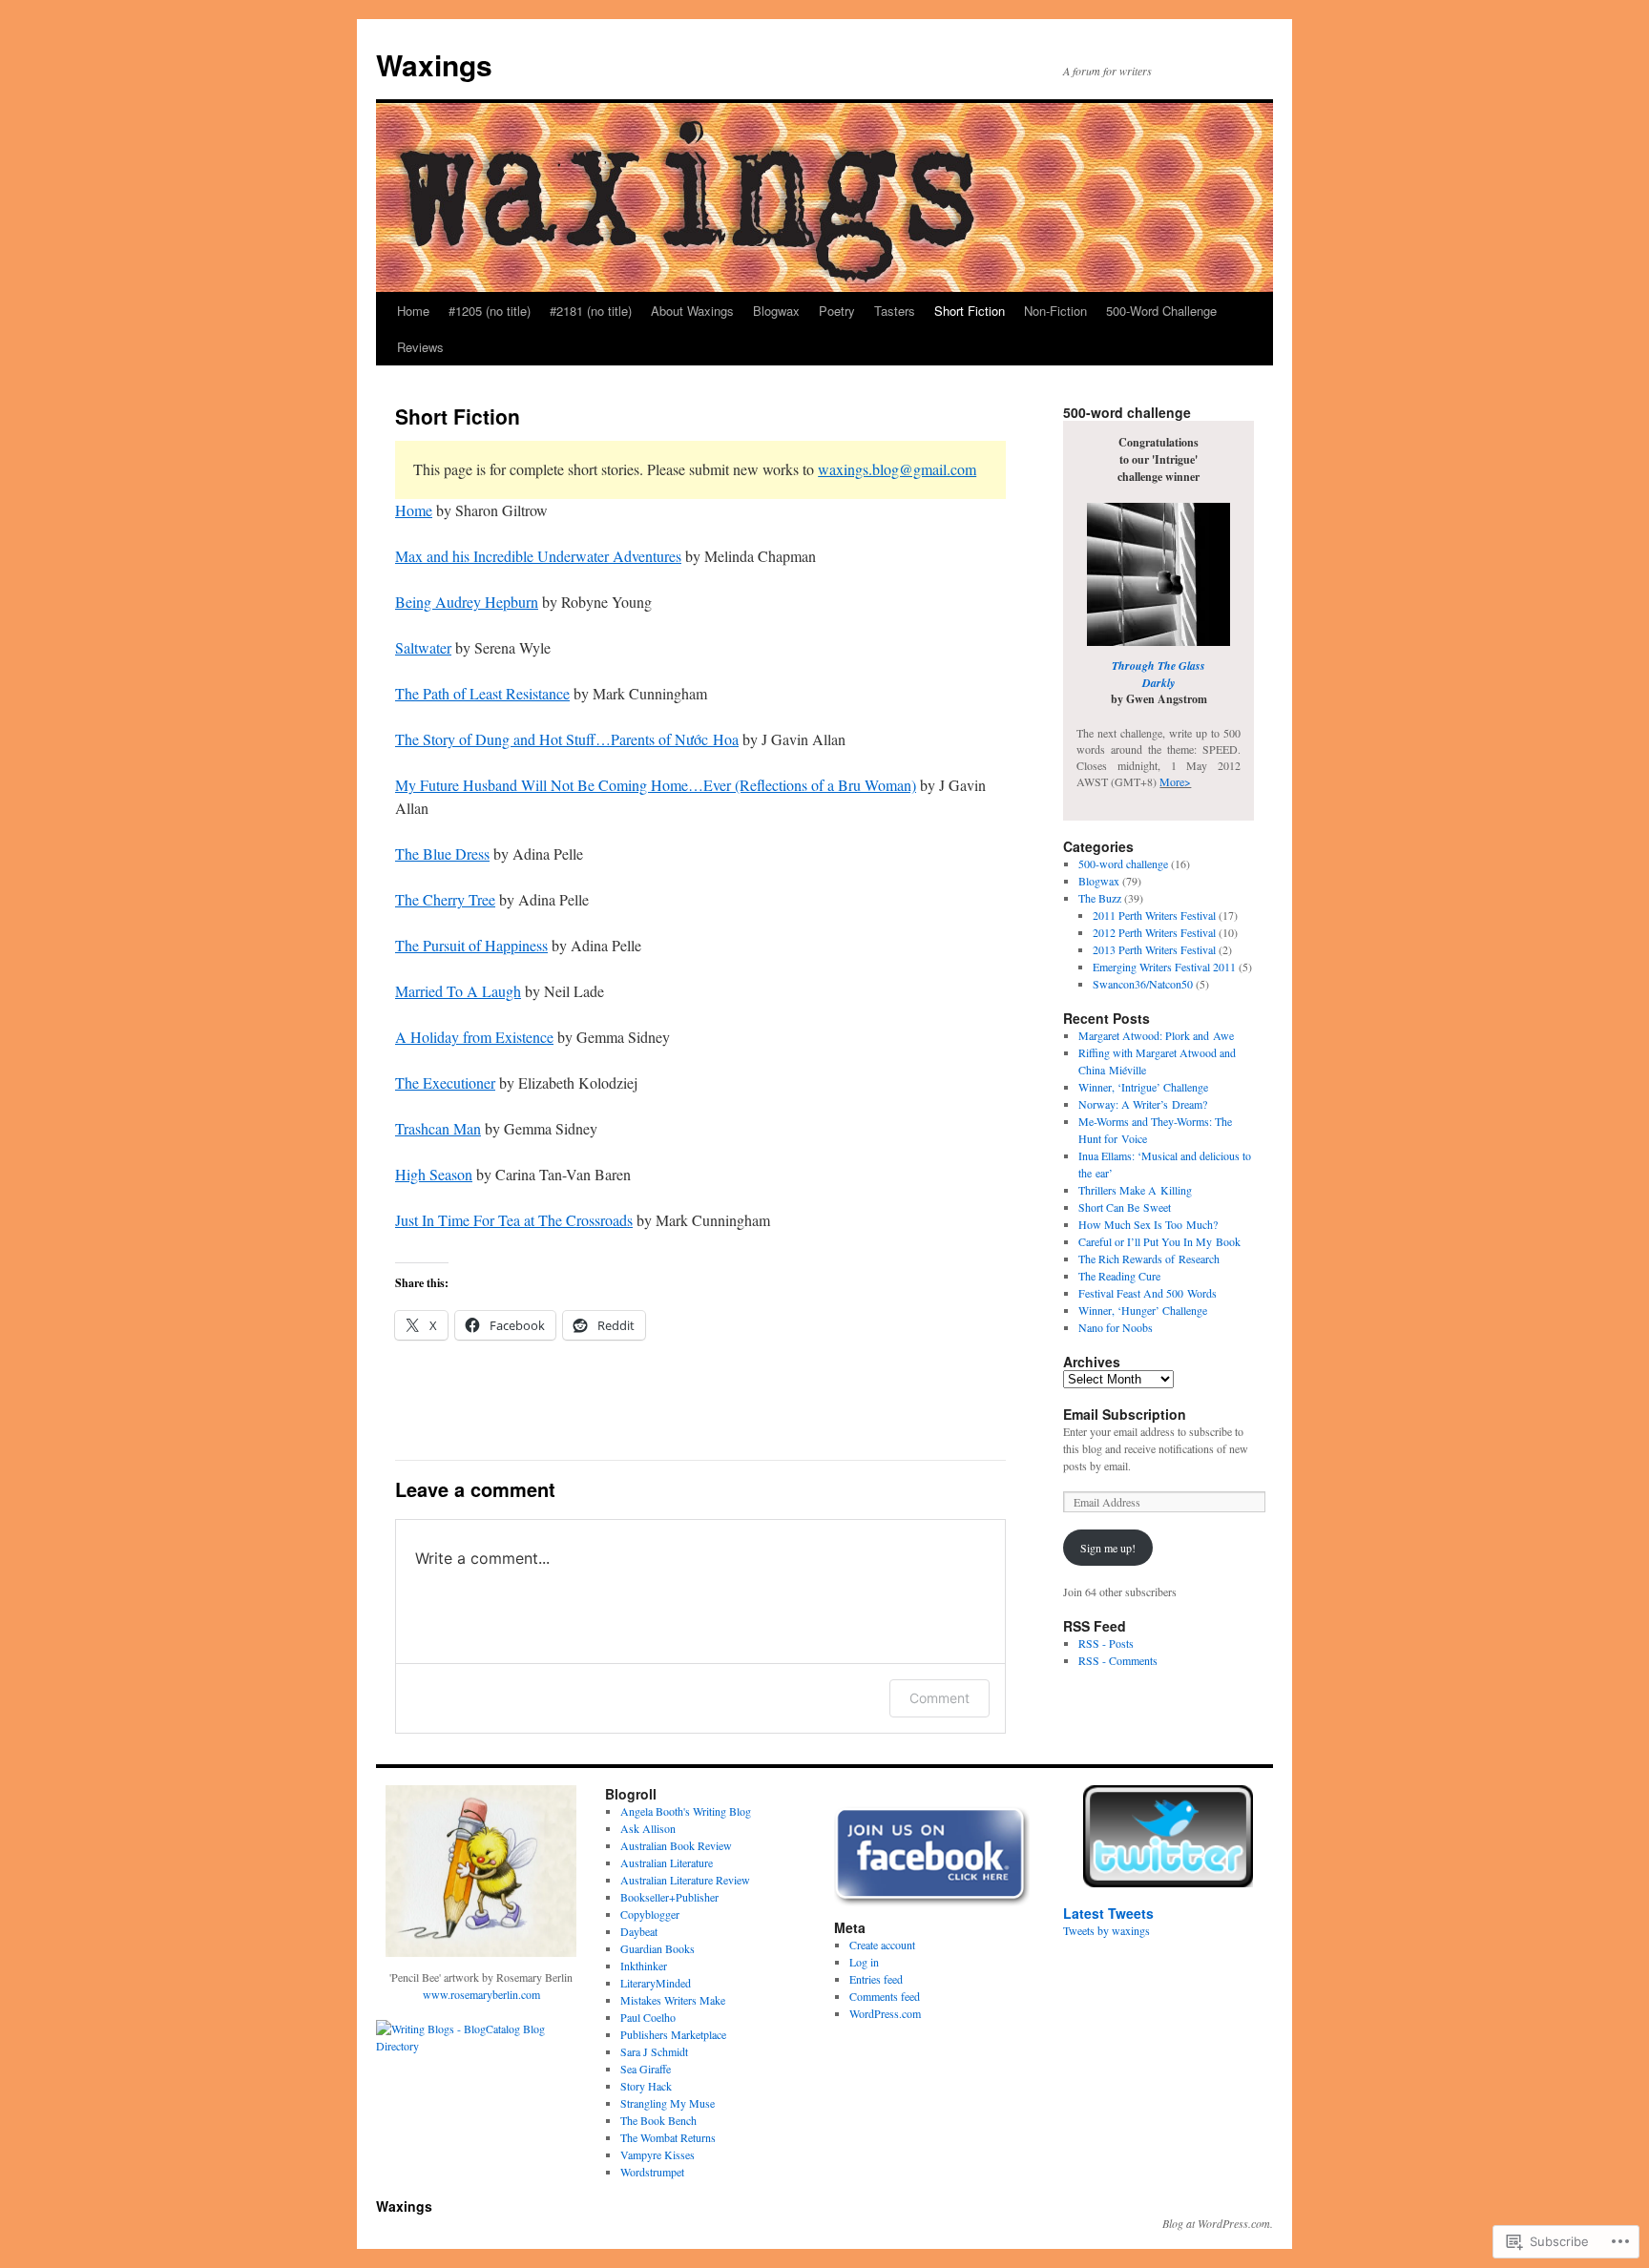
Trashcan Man (438, 1128)
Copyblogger (650, 1914)
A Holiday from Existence (474, 1037)
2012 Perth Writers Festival (1154, 932)
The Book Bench (658, 2120)
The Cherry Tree (445, 899)
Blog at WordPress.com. (1218, 2223)
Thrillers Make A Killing (1135, 1190)
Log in (864, 1962)
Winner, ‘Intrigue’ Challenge (1143, 1087)
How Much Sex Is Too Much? (1148, 1224)
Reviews (420, 347)
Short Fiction (970, 311)
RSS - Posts (1106, 1643)
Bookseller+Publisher (669, 1897)
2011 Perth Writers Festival (1154, 915)
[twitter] (1168, 1836)
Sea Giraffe (646, 2069)
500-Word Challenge (1161, 311)
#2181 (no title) (591, 311)
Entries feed (876, 1979)
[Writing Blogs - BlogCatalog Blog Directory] (481, 2046)
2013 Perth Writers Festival (1154, 949)
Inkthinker (644, 1966)
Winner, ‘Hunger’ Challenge (1143, 1310)
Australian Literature (667, 1862)
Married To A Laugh (458, 991)
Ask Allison (648, 1828)
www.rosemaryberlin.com (481, 1994)
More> (1175, 781)
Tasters (895, 311)
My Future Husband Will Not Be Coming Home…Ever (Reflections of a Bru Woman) (656, 785)
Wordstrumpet (652, 2172)
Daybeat (639, 1931)
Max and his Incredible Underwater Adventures (538, 556)
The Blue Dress (442, 853)
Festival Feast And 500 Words (1148, 1293)
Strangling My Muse (668, 2103)
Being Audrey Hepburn (467, 602)
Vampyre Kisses (658, 2154)
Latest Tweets (1108, 1913)
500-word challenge (1123, 864)
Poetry (837, 311)
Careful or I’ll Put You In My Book (1159, 1241)
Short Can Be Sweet (1125, 1207)
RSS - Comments (1118, 1660)
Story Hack (646, 2086)
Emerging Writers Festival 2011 (1164, 967)
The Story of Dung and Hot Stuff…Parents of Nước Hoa (567, 739)
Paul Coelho (648, 2017)
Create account (882, 1945)
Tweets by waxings (1106, 1930)
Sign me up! (1108, 1548)
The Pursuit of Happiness (471, 945)
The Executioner (445, 1082)
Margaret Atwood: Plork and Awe (1156, 1035)
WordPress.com (885, 2013)
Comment (939, 1698)
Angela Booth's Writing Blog (686, 1811)
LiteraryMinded (656, 1983)
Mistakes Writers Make (673, 2000)
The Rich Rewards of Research (1149, 1259)
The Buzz (1100, 898)
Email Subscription (1125, 1414)
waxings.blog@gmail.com (897, 469)
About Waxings (692, 311)
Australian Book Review (676, 1845)
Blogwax (776, 311)
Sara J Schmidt (654, 2051)
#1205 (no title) (490, 311)
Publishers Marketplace (673, 2034)
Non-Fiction (1055, 311)
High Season (434, 1174)
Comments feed (885, 1996)
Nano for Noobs (1116, 1327)
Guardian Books (658, 1948)
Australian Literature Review (685, 1880)
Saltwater (423, 647)
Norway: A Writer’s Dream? (1143, 1104)
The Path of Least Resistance (482, 693)
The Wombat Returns (668, 2137)
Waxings (434, 64)
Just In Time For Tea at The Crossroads (514, 1220)
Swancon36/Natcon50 (1143, 984)
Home (413, 311)
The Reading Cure (1119, 1276)
